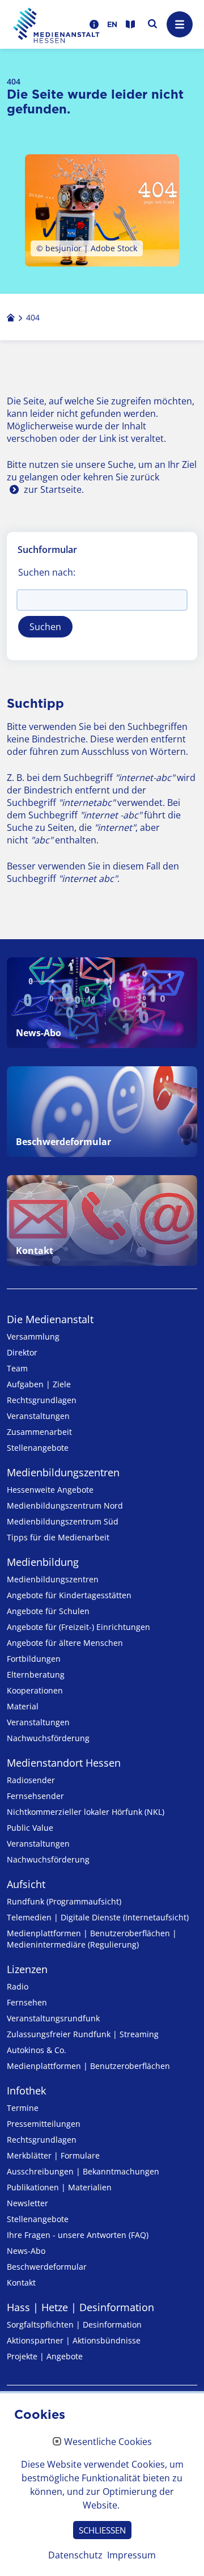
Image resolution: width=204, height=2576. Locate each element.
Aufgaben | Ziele (39, 1384)
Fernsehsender (35, 1796)
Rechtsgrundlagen (42, 1400)
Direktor (22, 1352)
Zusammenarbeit (39, 1432)
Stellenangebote (38, 1448)
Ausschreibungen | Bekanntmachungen (83, 2171)
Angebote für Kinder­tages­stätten (69, 1595)
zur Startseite (53, 489)
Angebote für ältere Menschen (65, 1643)
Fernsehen (27, 2002)
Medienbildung (43, 1562)
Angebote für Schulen (48, 1611)
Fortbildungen (34, 1659)
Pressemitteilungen (44, 2124)
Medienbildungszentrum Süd (63, 1521)
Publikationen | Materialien (59, 2187)
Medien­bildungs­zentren (63, 1472)
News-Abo (26, 2251)
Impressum (131, 2555)
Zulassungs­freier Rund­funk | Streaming (83, 2034)
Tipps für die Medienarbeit (58, 1537)
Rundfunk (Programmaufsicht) (64, 1901)
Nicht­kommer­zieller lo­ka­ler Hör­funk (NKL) (86, 1812)
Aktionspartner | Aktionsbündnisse (74, 2340)
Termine (23, 2108)
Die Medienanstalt (50, 1319)
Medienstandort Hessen (64, 1763)
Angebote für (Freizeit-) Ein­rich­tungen (78, 1627)
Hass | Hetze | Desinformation (80, 2307)
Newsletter (27, 2203)
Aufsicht (26, 1884)
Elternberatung (36, 1675)
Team (17, 1368)
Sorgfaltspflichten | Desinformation (74, 2324)
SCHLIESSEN (102, 2530)
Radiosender (31, 1780)
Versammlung (33, 1336)
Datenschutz (75, 2555)
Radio (18, 1986)
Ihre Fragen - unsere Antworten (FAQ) (78, 2235)
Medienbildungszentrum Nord (65, 1506)
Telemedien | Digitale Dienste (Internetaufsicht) (98, 1917)
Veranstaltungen (38, 1416)
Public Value (30, 1828)
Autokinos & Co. (37, 2050)
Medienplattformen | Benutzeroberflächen (88, 2066)
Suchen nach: (47, 572)
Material (23, 1706)
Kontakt (21, 2282)
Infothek (26, 2091)
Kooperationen (35, 1690)
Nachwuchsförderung (48, 1738)
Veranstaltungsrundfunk (53, 2018)
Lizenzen (27, 1969)
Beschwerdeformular (47, 2267)
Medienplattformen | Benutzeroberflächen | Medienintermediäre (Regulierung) (92, 1939)
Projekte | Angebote (45, 2356)
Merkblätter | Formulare (53, 2155)
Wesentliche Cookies (108, 2442)
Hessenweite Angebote (50, 1490)
